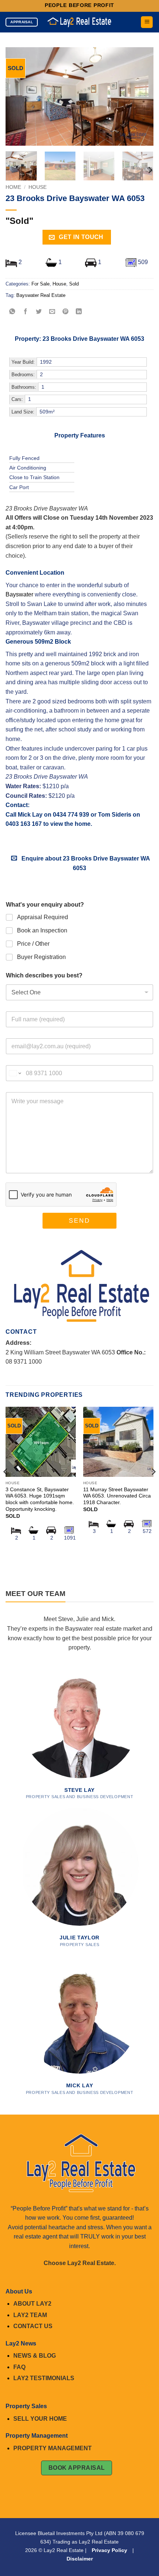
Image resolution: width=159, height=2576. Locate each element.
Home (13, 187)
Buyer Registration (41, 957)
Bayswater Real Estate (41, 295)
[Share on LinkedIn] (79, 312)
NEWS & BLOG (35, 2356)
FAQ (19, 2367)
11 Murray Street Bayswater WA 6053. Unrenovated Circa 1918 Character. (117, 1496)
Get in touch (80, 237)
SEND (79, 1221)
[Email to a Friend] (52, 312)
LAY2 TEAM (30, 2315)
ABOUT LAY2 (32, 2304)
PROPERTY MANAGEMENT (53, 2448)
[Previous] (18, 96)
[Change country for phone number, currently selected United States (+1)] (15, 1073)
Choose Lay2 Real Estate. (80, 2263)
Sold (74, 284)
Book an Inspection (42, 930)
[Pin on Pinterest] (66, 312)
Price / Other (33, 944)
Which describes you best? (44, 975)
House (38, 187)
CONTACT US (33, 2326)
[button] (147, 22)
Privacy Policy (109, 2550)
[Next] (141, 96)
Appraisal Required (43, 917)
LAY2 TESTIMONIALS (44, 2378)
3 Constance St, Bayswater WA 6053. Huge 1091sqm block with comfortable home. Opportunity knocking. (40, 1499)
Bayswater (19, 594)
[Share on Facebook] (26, 312)
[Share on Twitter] (39, 312)
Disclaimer (80, 2559)
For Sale (40, 284)
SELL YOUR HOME (40, 2419)
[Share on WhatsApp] (12, 312)
